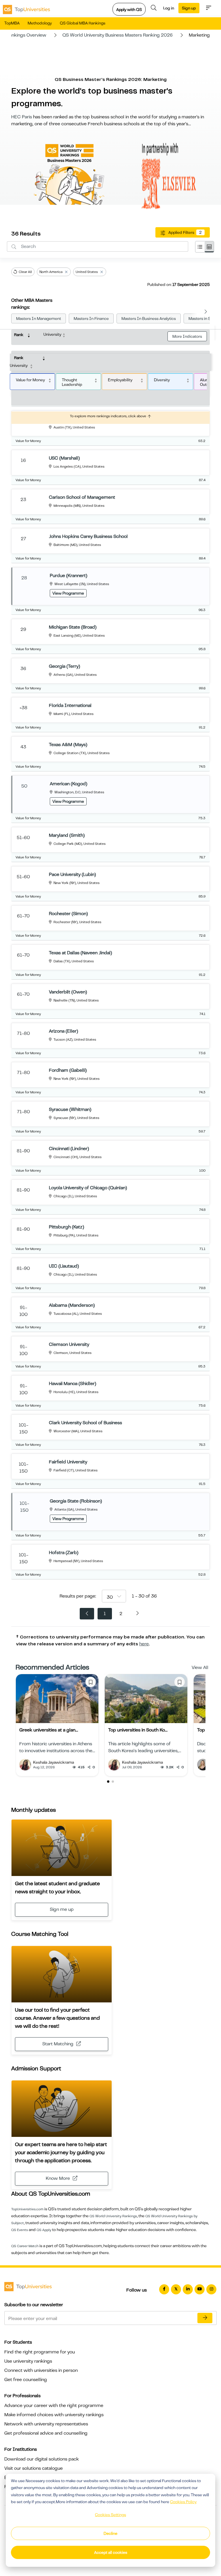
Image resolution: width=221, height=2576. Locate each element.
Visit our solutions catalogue (34, 2468)
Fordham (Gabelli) (68, 1070)
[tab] (200, 247)
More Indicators (187, 336)
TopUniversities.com (27, 2209)
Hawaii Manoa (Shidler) (73, 1384)
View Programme (68, 593)
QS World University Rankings (113, 2216)
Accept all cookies (111, 2552)
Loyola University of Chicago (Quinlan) (88, 1188)
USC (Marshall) (64, 458)
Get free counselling (26, 2380)
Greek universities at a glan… (49, 1730)
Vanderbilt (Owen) (68, 992)
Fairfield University (68, 1462)
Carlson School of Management (82, 497)
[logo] (26, 8)
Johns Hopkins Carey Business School (88, 536)
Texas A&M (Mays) (68, 745)
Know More (58, 2178)
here (144, 1644)
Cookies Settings (110, 2515)
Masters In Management (39, 318)
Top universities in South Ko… (138, 1730)
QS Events (20, 2230)
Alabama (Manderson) (72, 1305)
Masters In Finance (91, 318)
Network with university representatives (46, 2424)
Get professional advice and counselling (46, 2433)
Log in (169, 8)
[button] (108, 1782)
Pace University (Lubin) (72, 875)
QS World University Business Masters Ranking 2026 (118, 35)
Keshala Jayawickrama (54, 1762)
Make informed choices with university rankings (54, 2415)
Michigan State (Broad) (73, 627)
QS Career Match (25, 2246)
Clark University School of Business (85, 1423)
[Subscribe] (205, 2318)
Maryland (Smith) (67, 835)
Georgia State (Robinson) (76, 1501)
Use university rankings (28, 2361)
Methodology (40, 23)
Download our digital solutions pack (42, 2459)
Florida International (70, 705)
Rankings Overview (26, 35)
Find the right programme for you (40, 2352)
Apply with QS (129, 10)
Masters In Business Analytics (149, 318)
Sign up (189, 8)
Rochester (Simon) (68, 914)
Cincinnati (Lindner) (69, 1149)
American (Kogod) (68, 784)
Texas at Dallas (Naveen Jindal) (80, 953)
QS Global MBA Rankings (83, 23)
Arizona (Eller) (63, 1031)
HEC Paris (22, 117)
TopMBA (12, 23)
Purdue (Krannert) (68, 576)
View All (200, 1668)
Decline (110, 2533)
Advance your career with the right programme (54, 2406)
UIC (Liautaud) (64, 1266)
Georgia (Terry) (64, 666)
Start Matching (58, 2044)
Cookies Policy (183, 2502)
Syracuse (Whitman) (70, 1109)
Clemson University (69, 1344)
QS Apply (44, 2230)
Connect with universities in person (41, 2370)
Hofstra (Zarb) (64, 1553)
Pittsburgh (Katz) (66, 1227)
